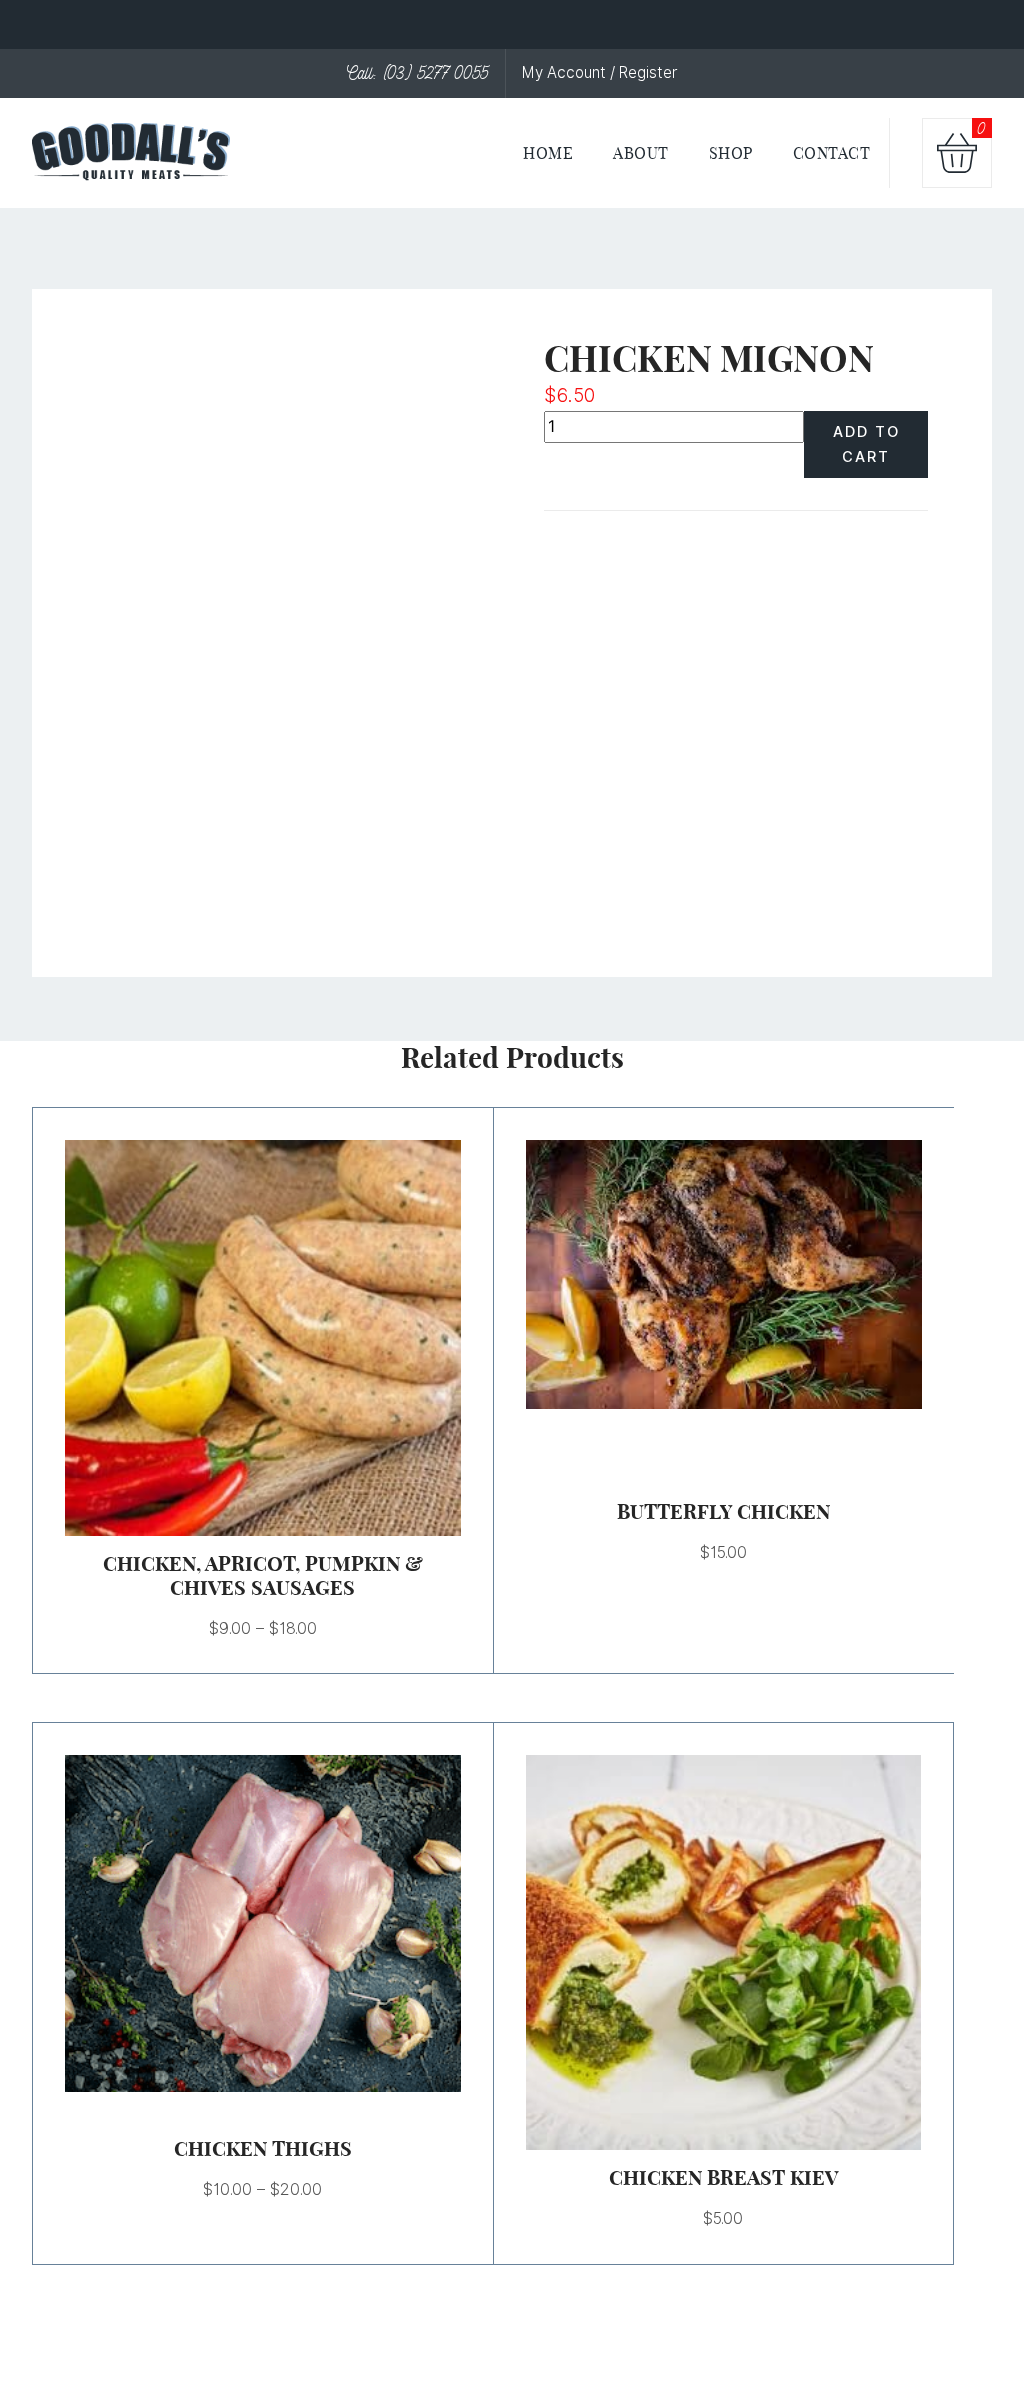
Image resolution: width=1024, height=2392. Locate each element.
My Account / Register (599, 72)
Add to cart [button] (699, 1953)
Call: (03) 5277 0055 (418, 73)
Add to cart (866, 443)
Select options (238, 1338)
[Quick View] (287, 1338)
